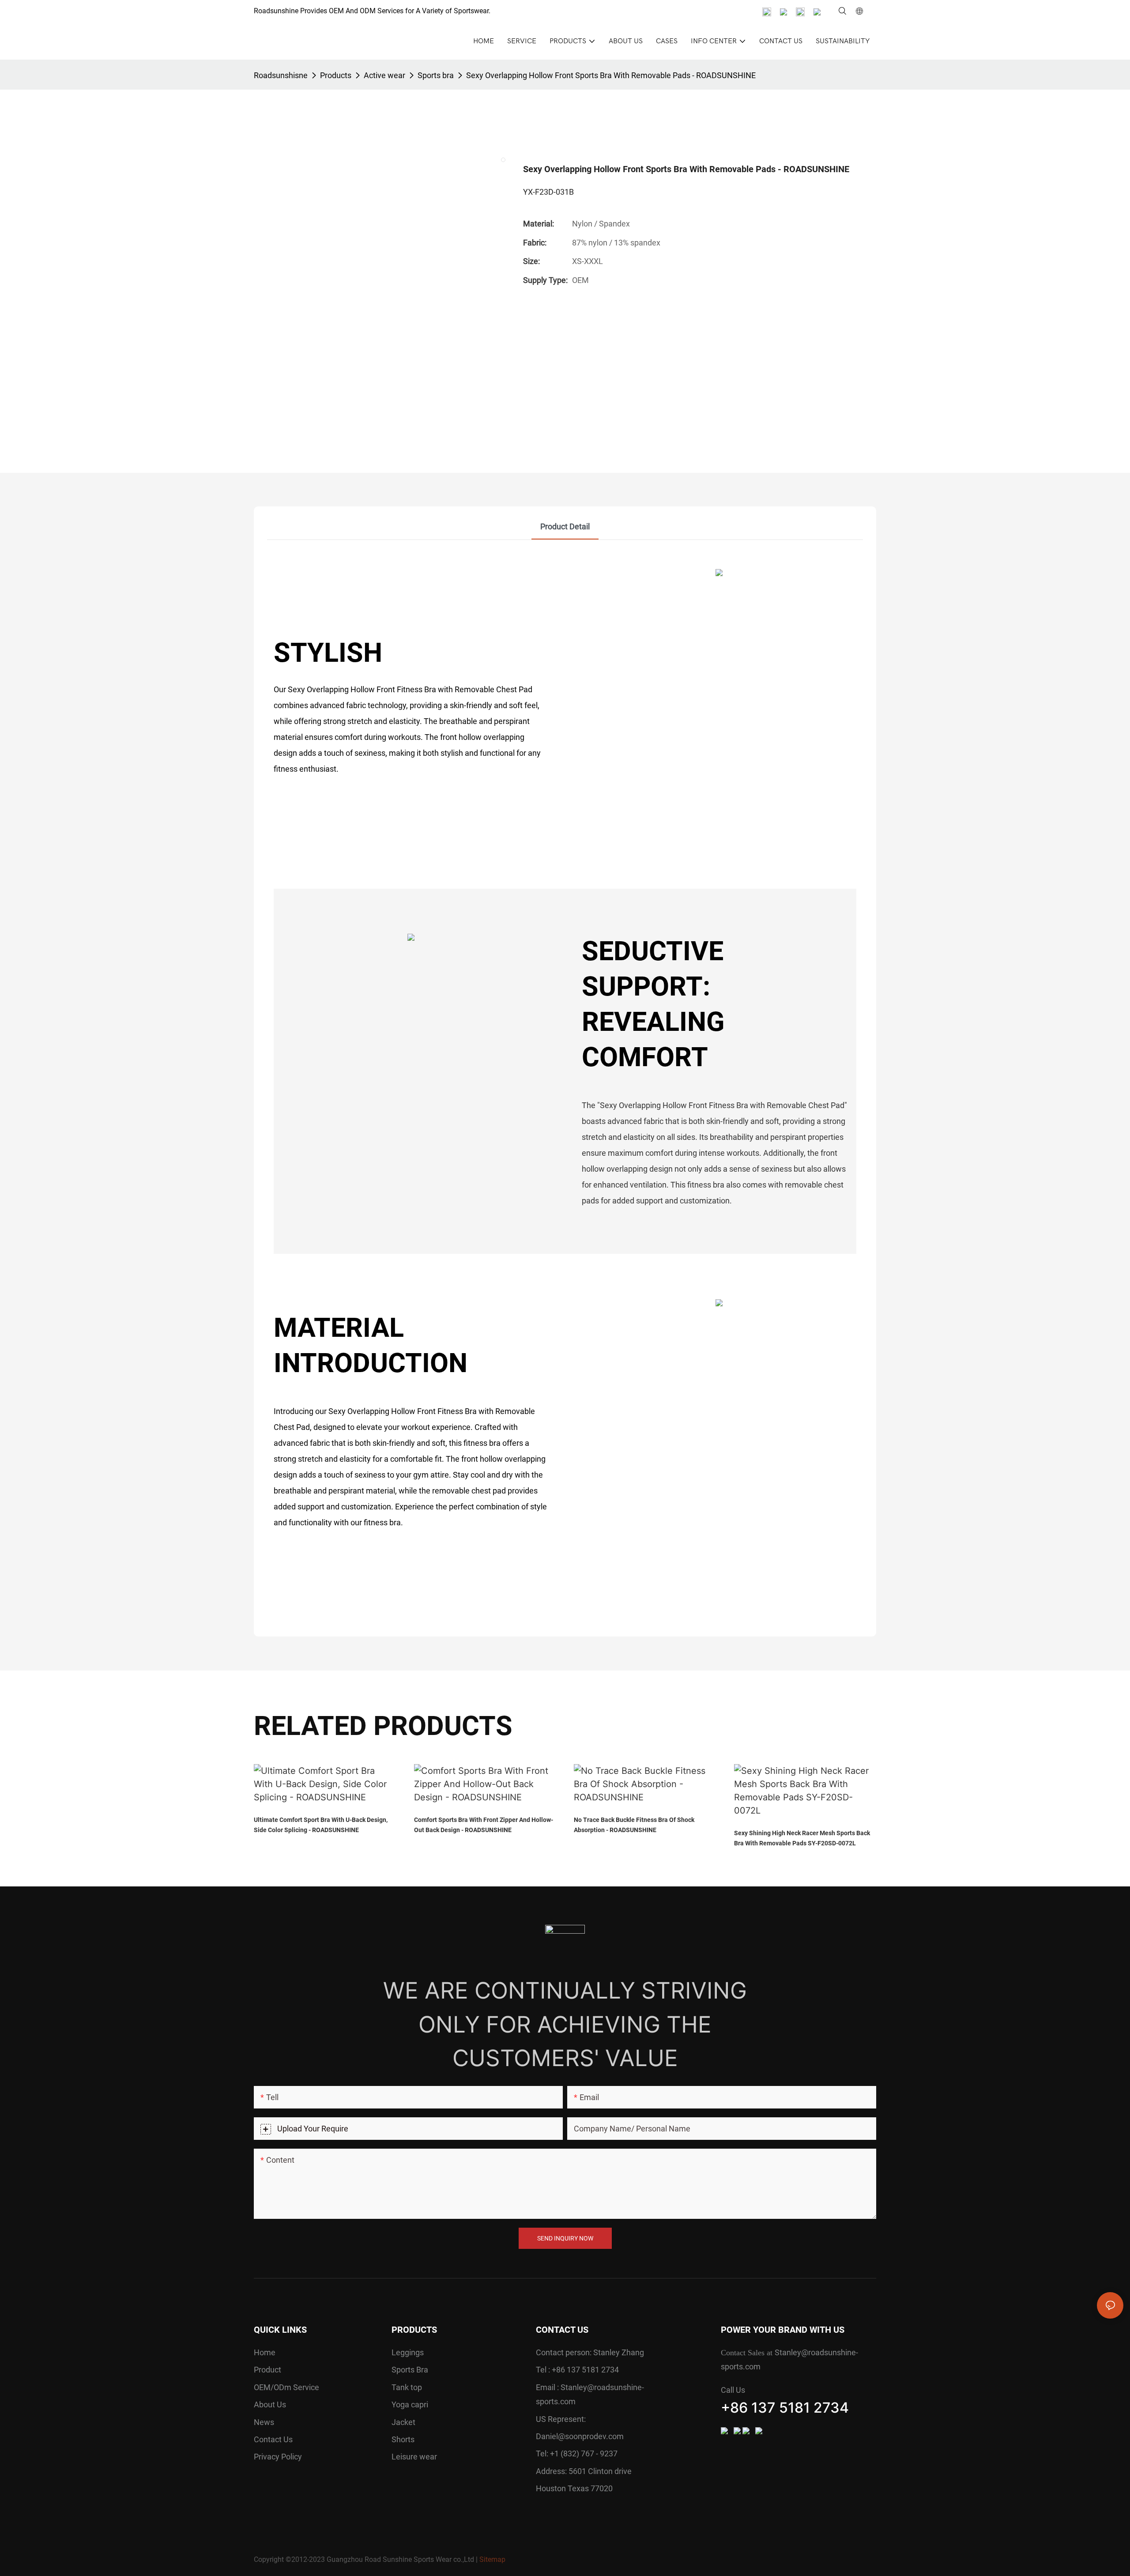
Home (265, 2352)
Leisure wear (414, 2457)
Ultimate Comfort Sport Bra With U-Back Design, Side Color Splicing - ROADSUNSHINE (321, 1825)
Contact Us (273, 2439)
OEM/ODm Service (286, 2387)
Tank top (407, 2387)
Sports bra (436, 75)
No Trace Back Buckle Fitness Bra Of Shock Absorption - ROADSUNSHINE (634, 1825)
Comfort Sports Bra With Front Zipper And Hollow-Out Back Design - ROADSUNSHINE (484, 1825)
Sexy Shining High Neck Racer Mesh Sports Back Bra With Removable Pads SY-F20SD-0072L (802, 1838)
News (264, 2422)
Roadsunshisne (281, 75)
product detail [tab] (565, 526)
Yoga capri (410, 2404)
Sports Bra (410, 2370)
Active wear (384, 75)
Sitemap (492, 2559)
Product (267, 2370)
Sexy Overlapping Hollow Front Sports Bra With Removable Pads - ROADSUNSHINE (611, 75)
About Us (270, 2404)
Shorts (403, 2439)
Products (336, 75)
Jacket (403, 2422)
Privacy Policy (278, 2457)
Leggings (408, 2352)
